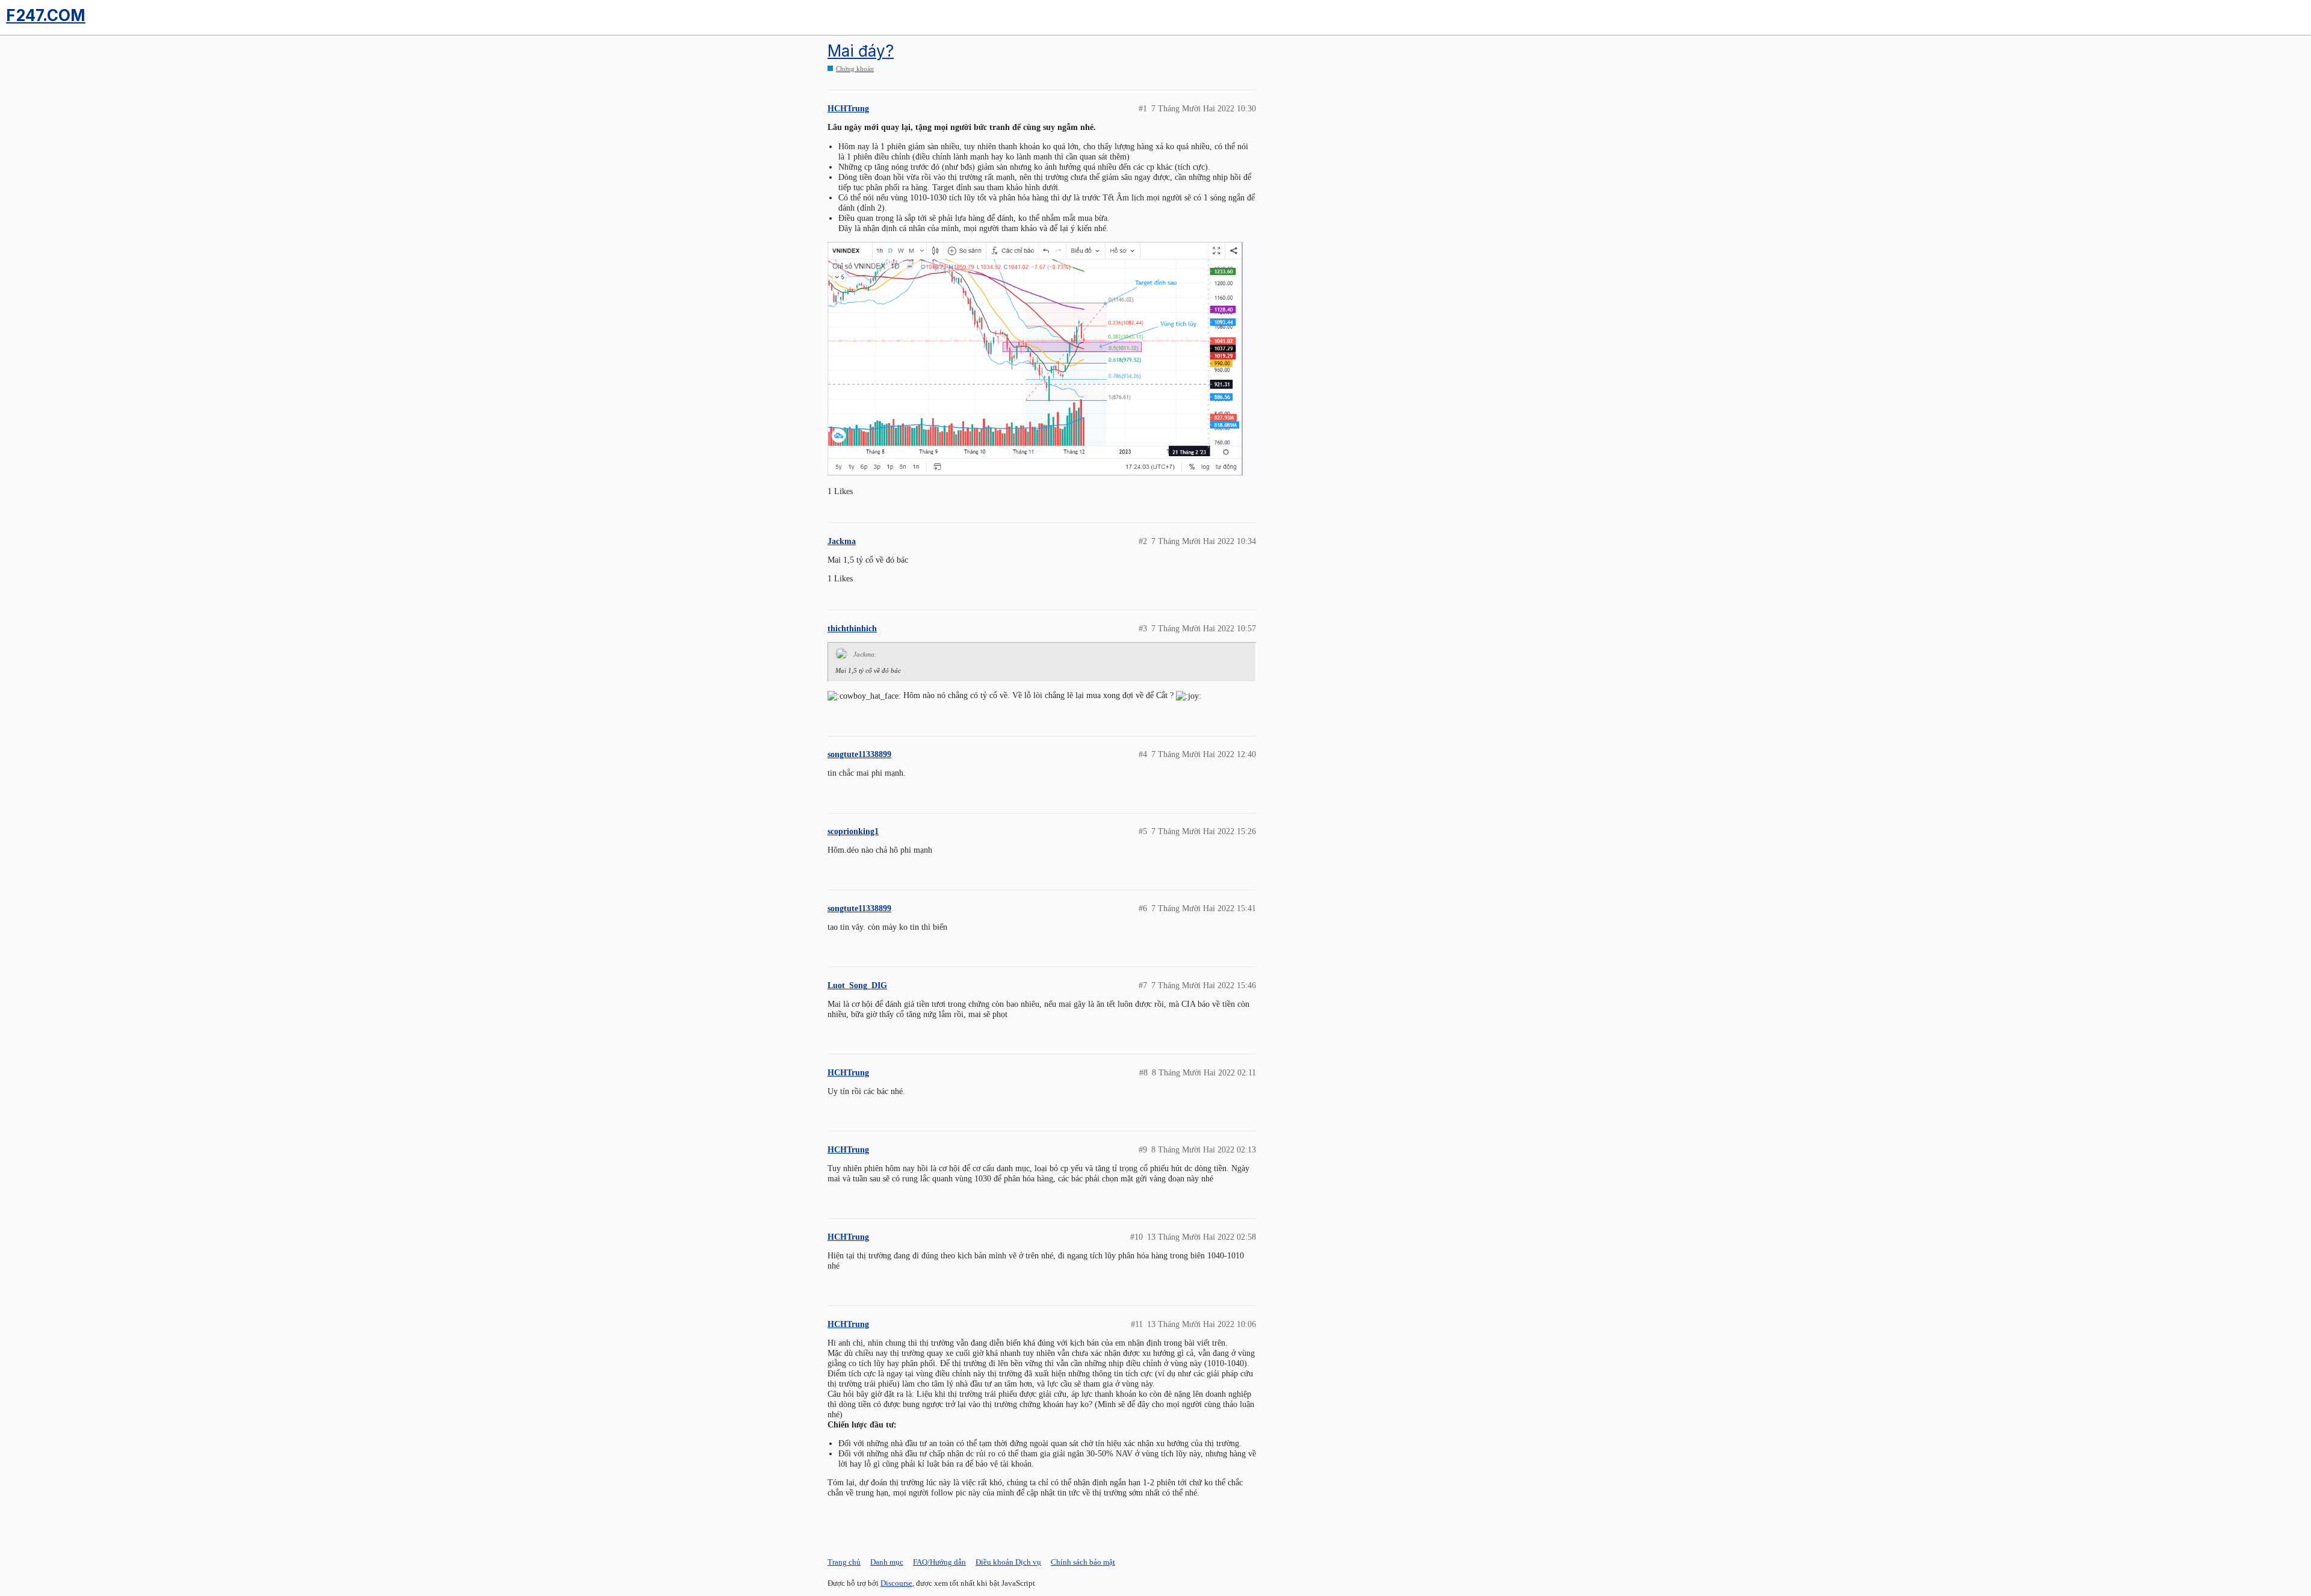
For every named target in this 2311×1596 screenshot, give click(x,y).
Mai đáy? (861, 51)
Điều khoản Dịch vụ (1008, 1562)
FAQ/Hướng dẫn (939, 1562)
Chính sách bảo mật (1083, 1562)
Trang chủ (844, 1562)
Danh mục (887, 1562)
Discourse (896, 1583)
